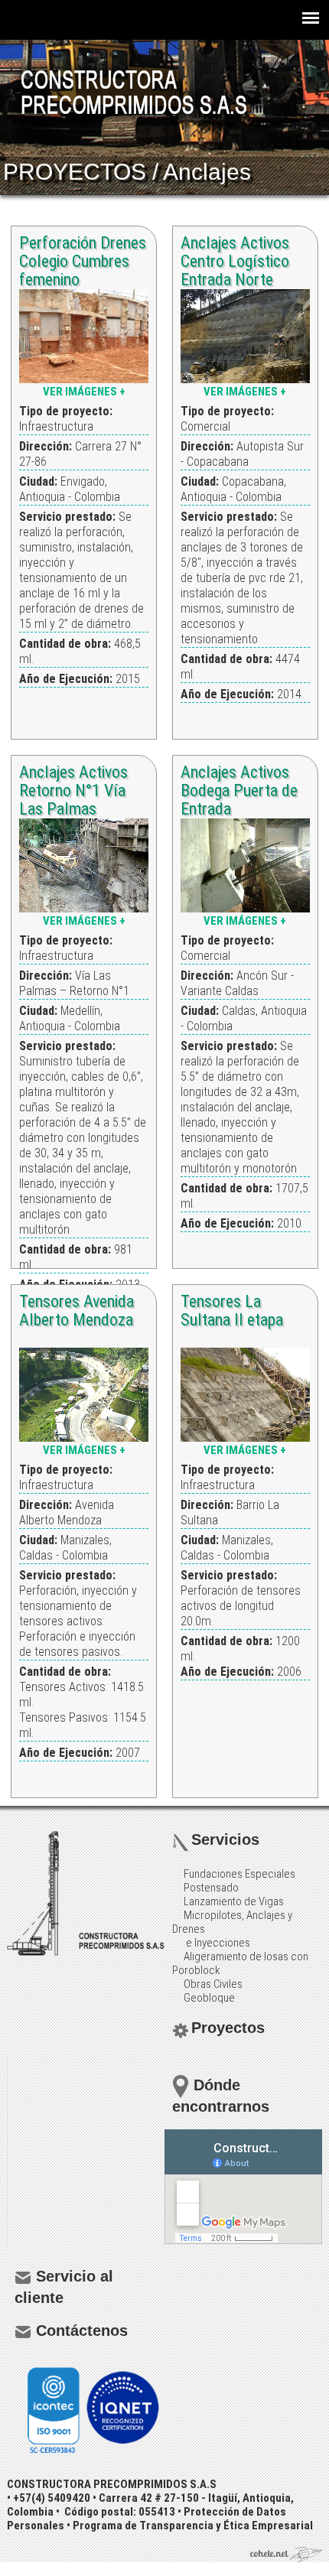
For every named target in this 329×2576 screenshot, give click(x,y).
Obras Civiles (213, 1984)
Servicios (225, 1839)
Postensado (211, 1888)
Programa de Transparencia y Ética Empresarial (193, 2526)
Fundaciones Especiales (239, 1874)
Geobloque (209, 1998)
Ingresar (21, 2569)
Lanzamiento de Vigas (234, 1901)
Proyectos (228, 2028)
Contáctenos (82, 2330)
